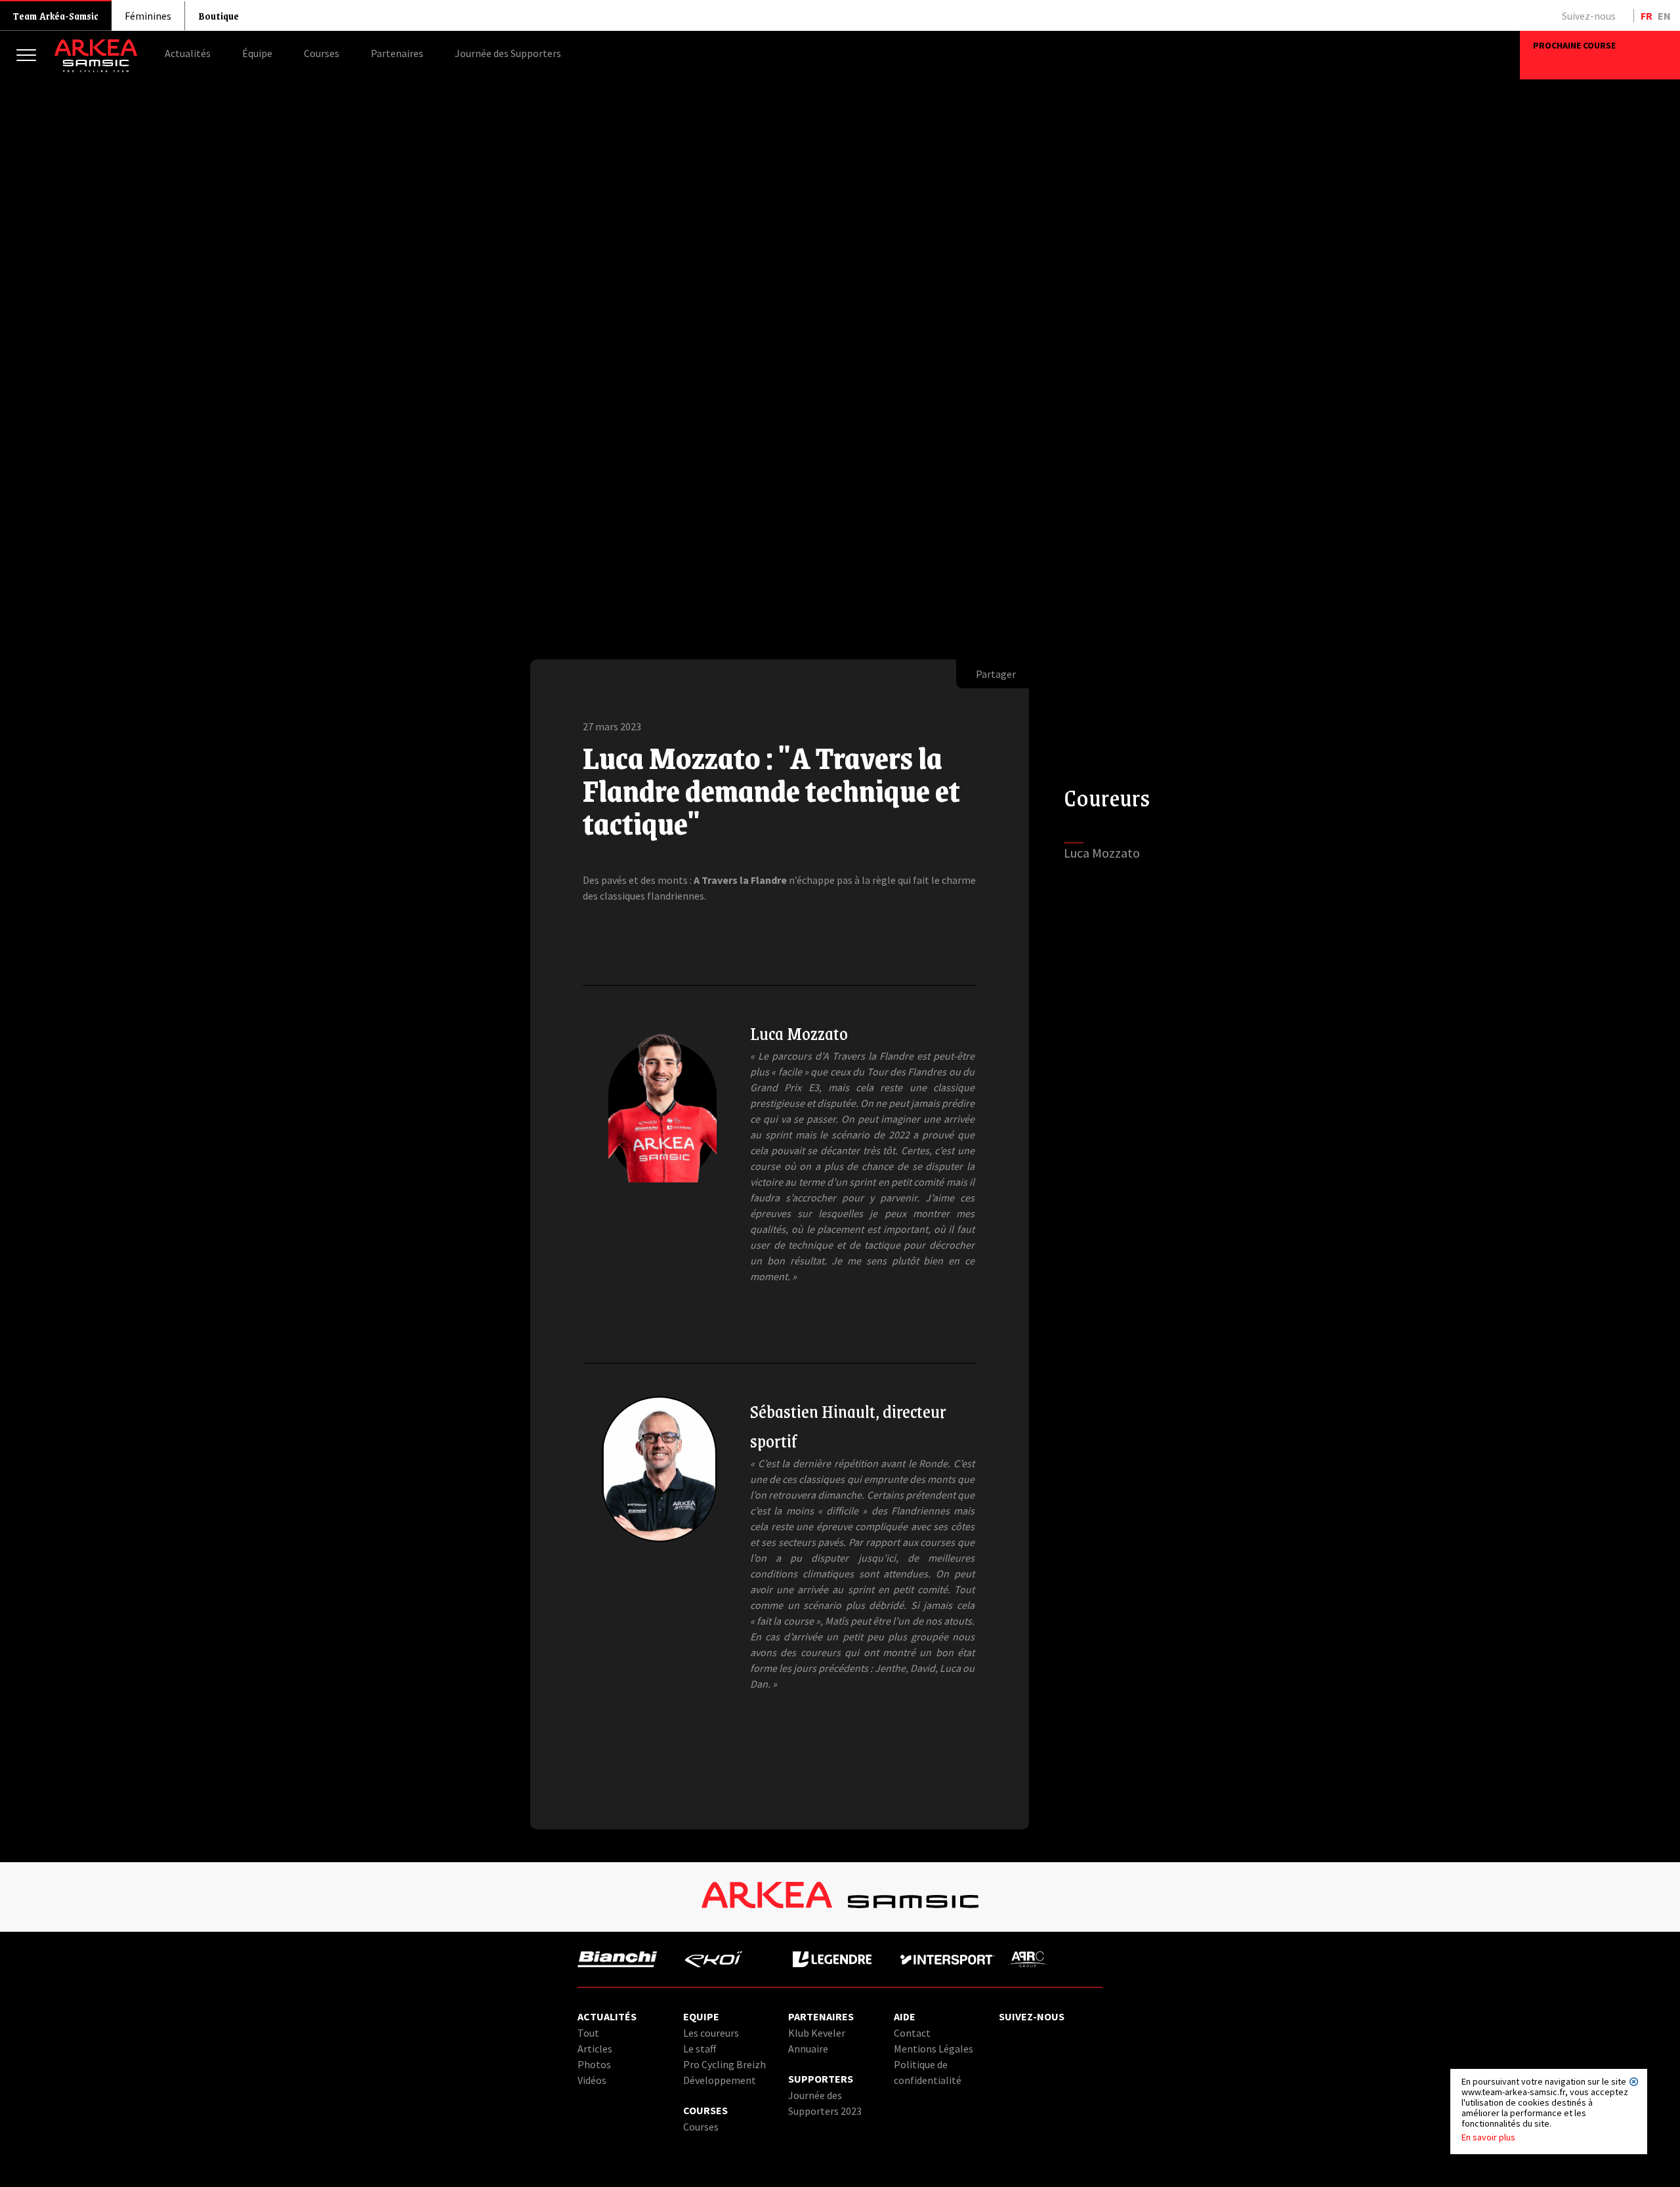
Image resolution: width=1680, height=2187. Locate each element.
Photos (594, 2064)
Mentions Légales (934, 2049)
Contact (912, 2033)
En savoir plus (1488, 2137)
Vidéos (592, 2080)
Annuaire (808, 2049)
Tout (588, 2033)
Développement (720, 2080)
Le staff (700, 2049)
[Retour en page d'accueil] (96, 69)
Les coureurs (711, 2033)
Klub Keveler (817, 2033)
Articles (595, 2049)
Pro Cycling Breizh (724, 2064)
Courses (701, 2127)
